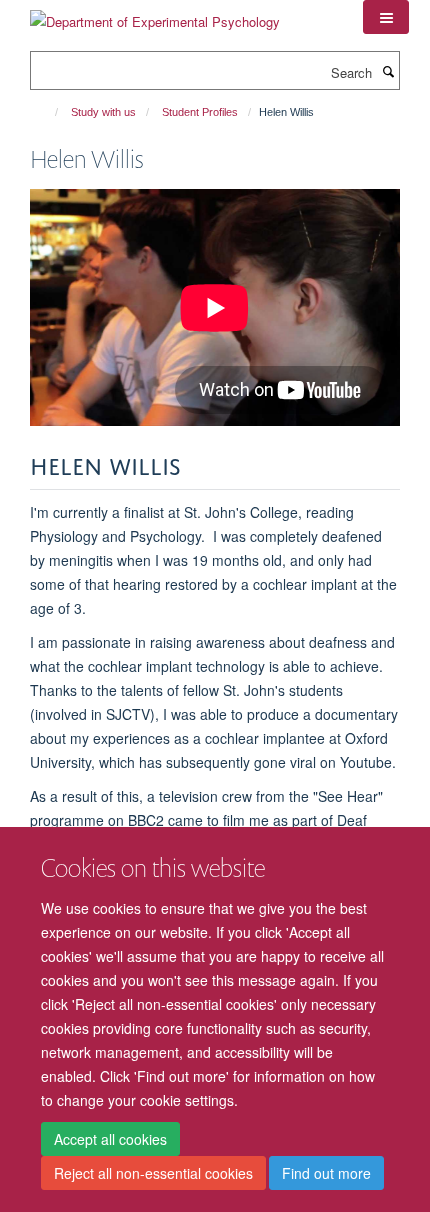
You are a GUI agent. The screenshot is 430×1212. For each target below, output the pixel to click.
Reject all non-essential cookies (153, 1173)
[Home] (47, 112)
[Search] (388, 71)
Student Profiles (200, 112)
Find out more (326, 1173)
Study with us (103, 112)
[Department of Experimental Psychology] (155, 14)
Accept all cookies (110, 1139)
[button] (386, 17)
